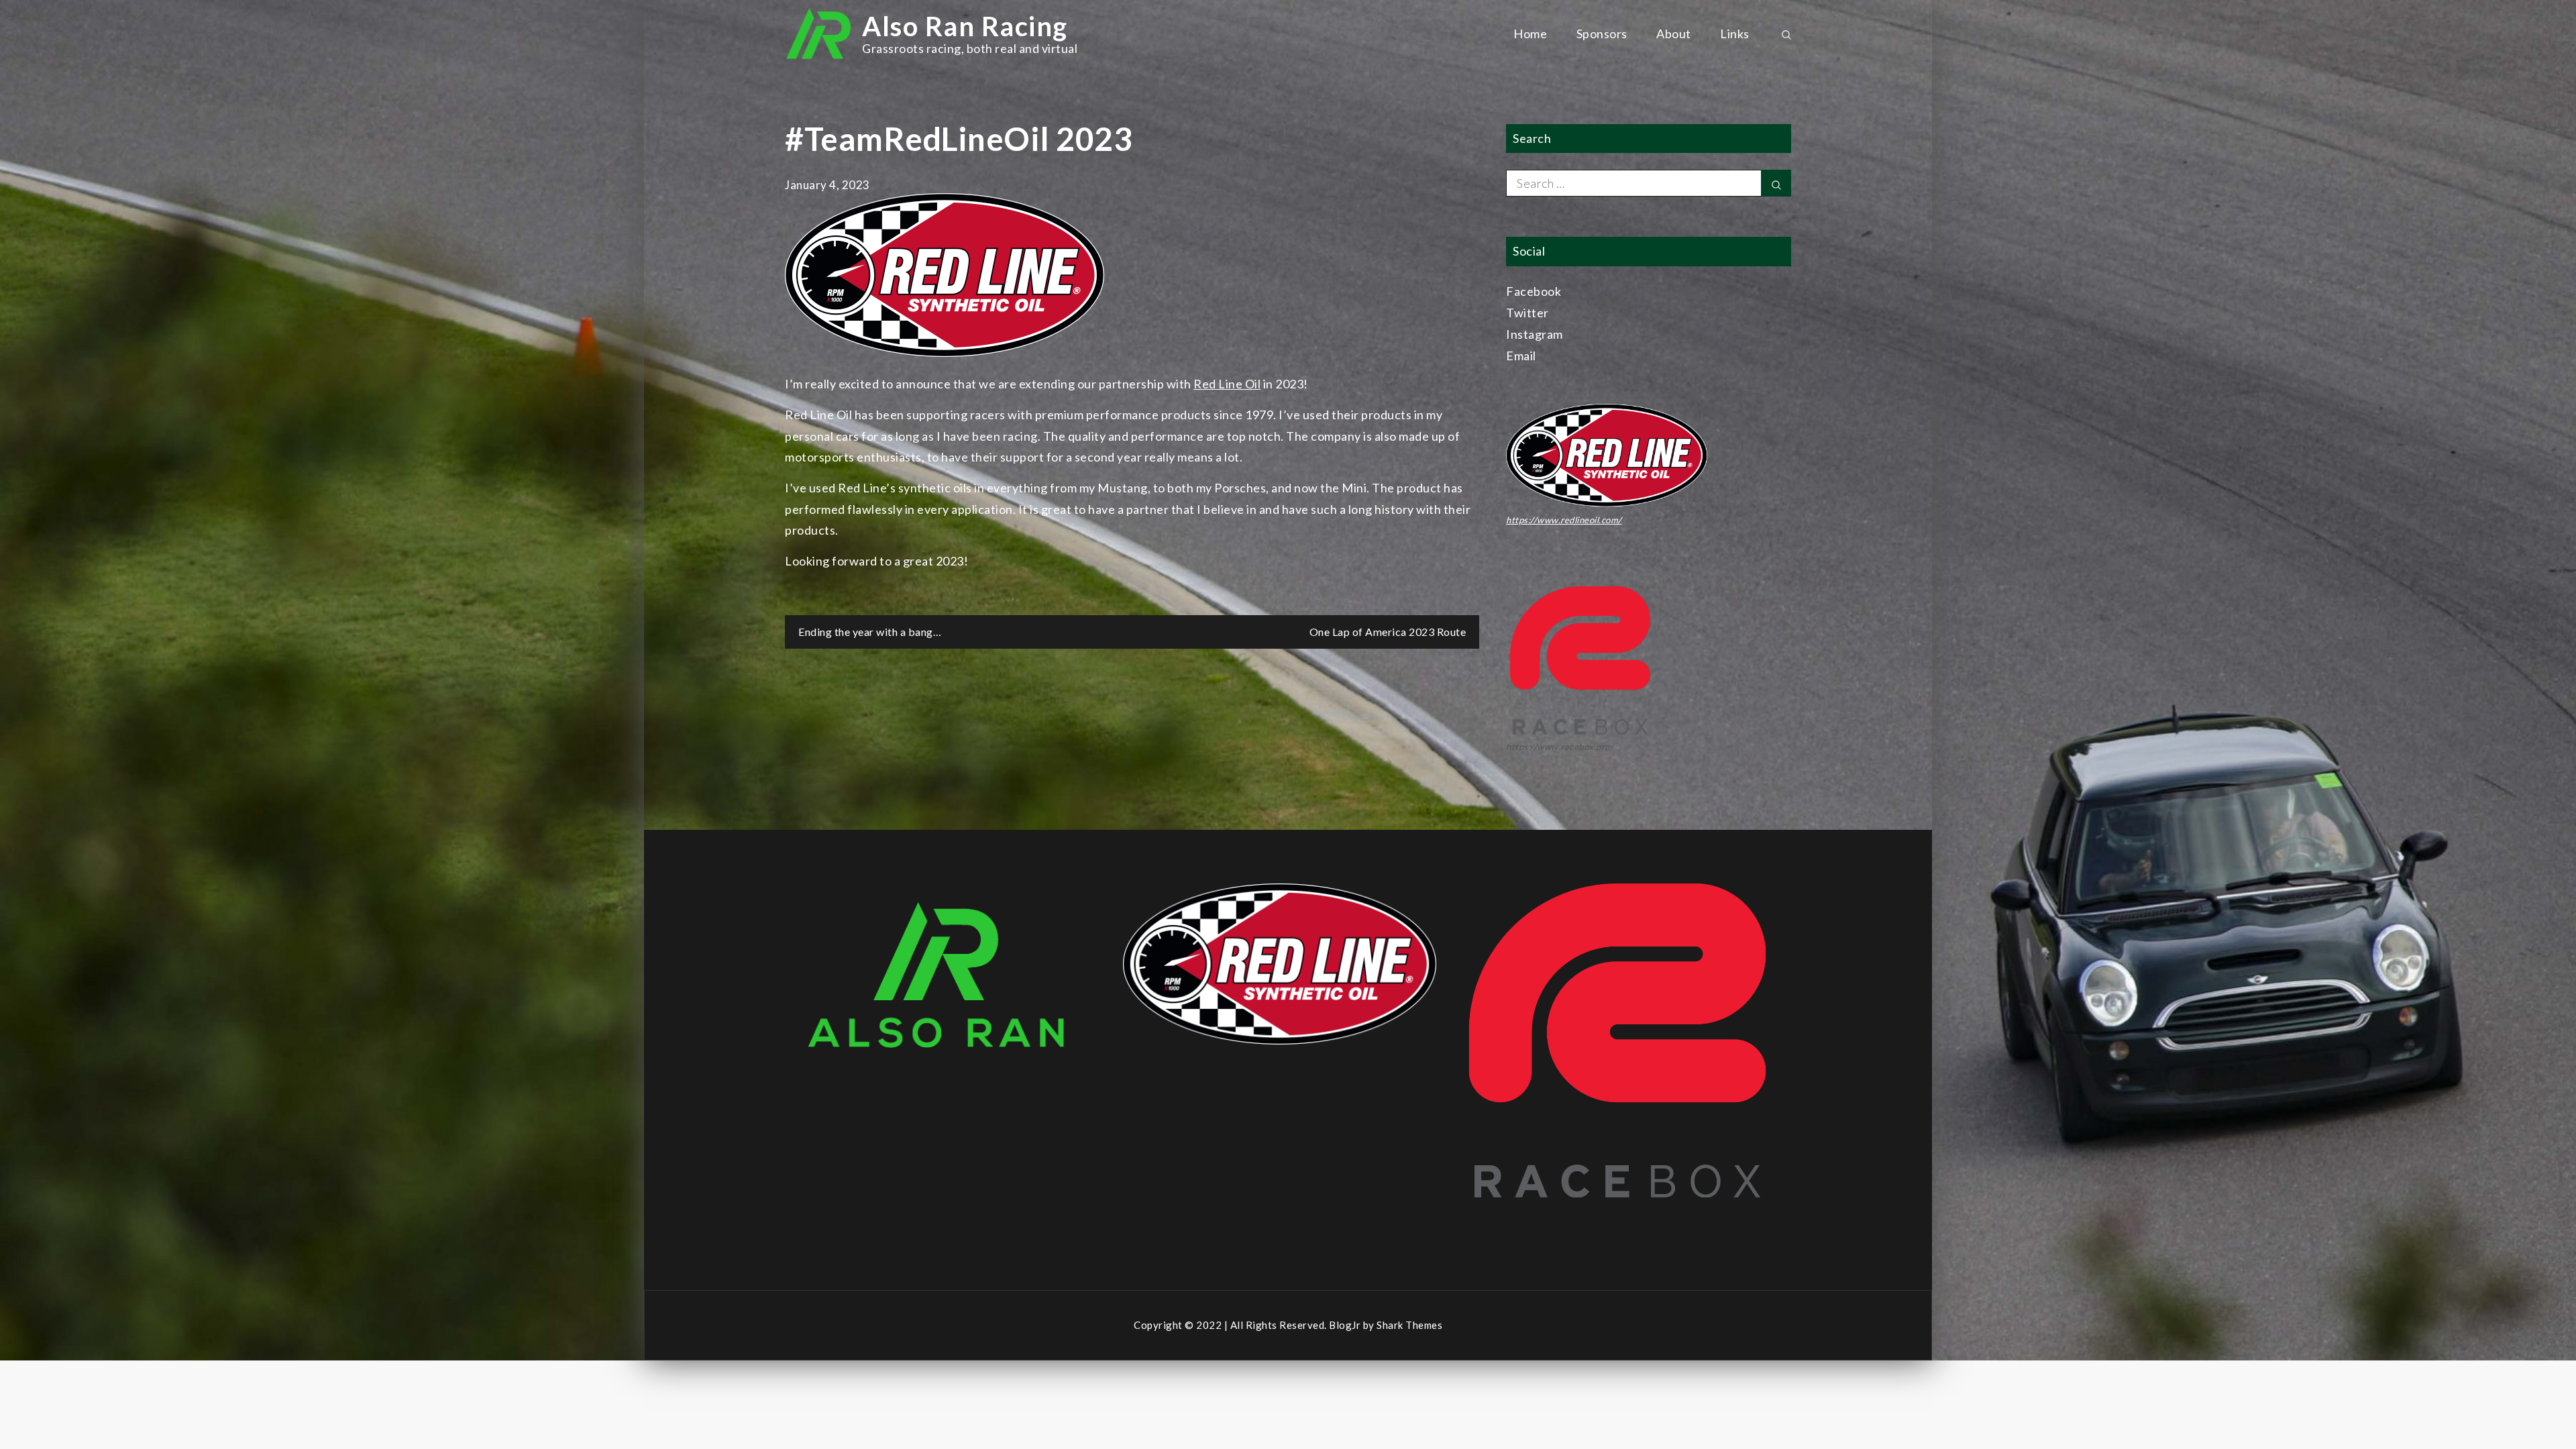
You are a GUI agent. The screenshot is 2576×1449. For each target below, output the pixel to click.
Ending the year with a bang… (870, 632)
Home (1530, 34)
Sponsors (1602, 34)
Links (1735, 34)
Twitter (1527, 313)
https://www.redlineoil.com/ (1564, 520)
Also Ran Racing (965, 26)
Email (1521, 356)
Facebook (1534, 291)
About (1674, 34)
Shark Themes (1409, 1325)
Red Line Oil (1227, 384)
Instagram (1535, 334)
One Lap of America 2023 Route (1388, 632)
